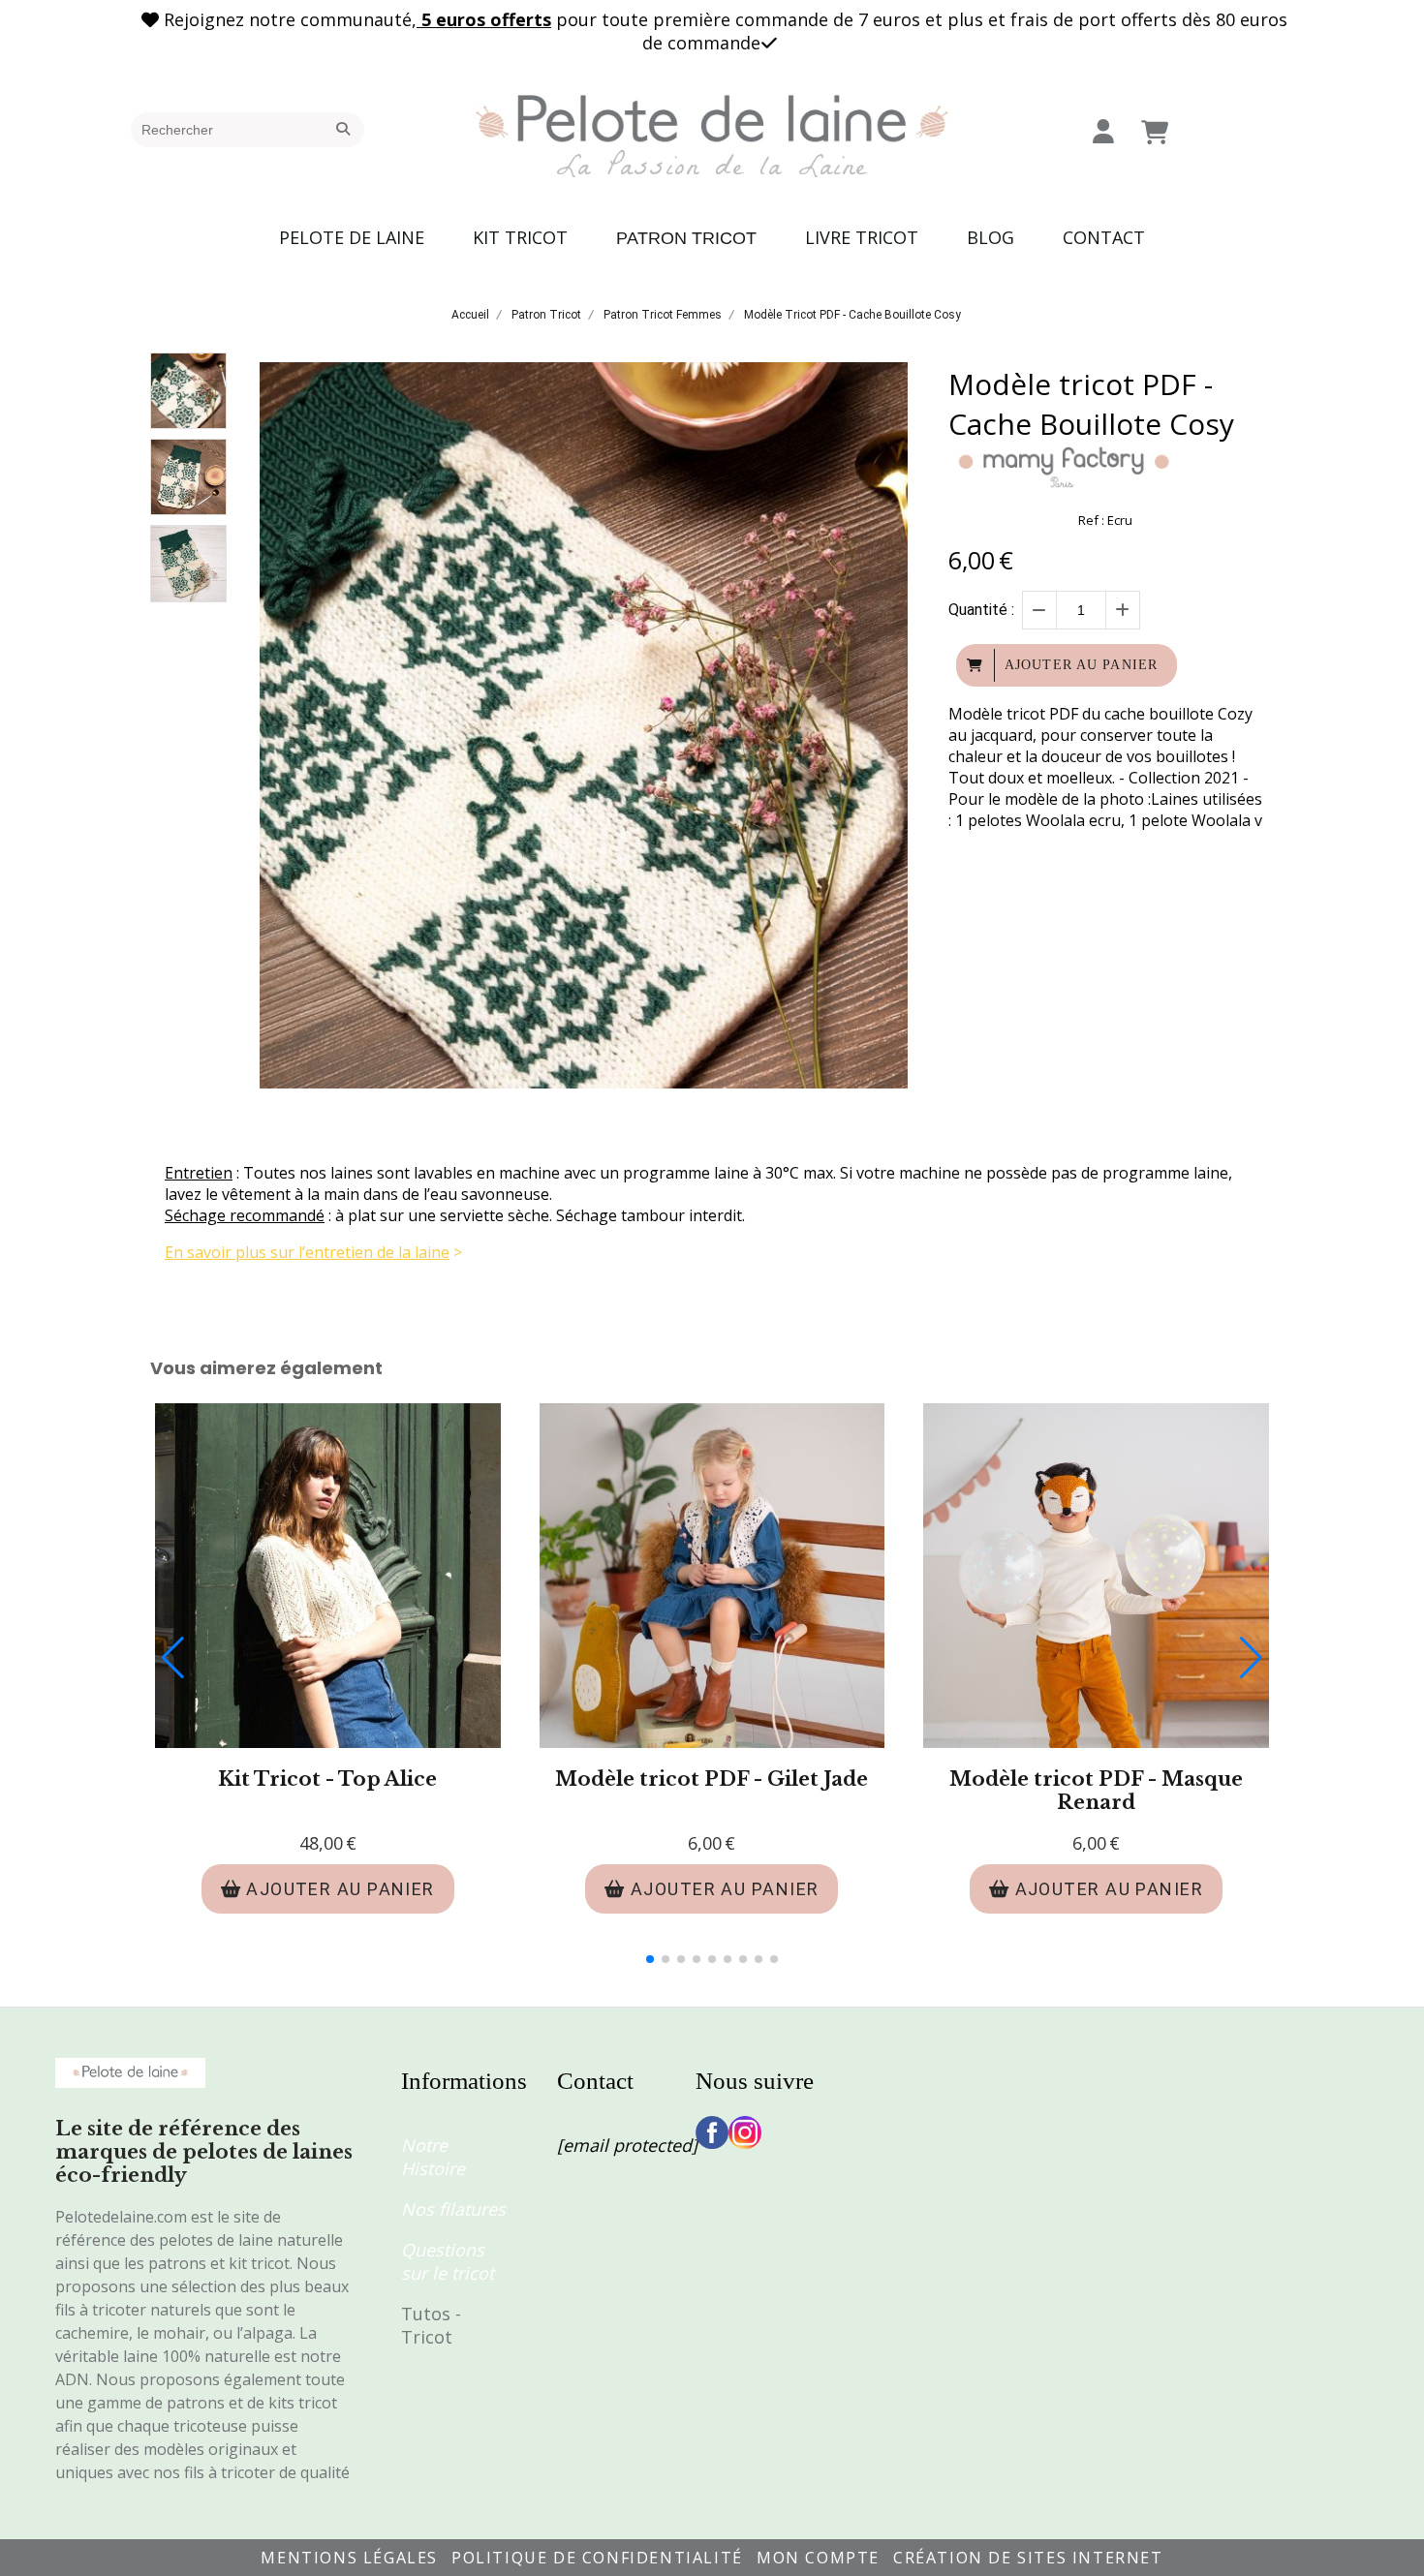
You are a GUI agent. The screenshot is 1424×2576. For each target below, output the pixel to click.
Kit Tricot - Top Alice (327, 1779)
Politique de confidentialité (597, 2558)
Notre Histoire (433, 2157)
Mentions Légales (349, 2558)
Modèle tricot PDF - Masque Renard (1096, 1791)
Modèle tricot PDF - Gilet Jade (712, 1779)
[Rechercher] (346, 130)
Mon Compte (818, 2558)
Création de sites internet (1028, 2558)
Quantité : (981, 610)
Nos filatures (453, 2209)
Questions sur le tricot (448, 2261)
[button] (650, 1959)
